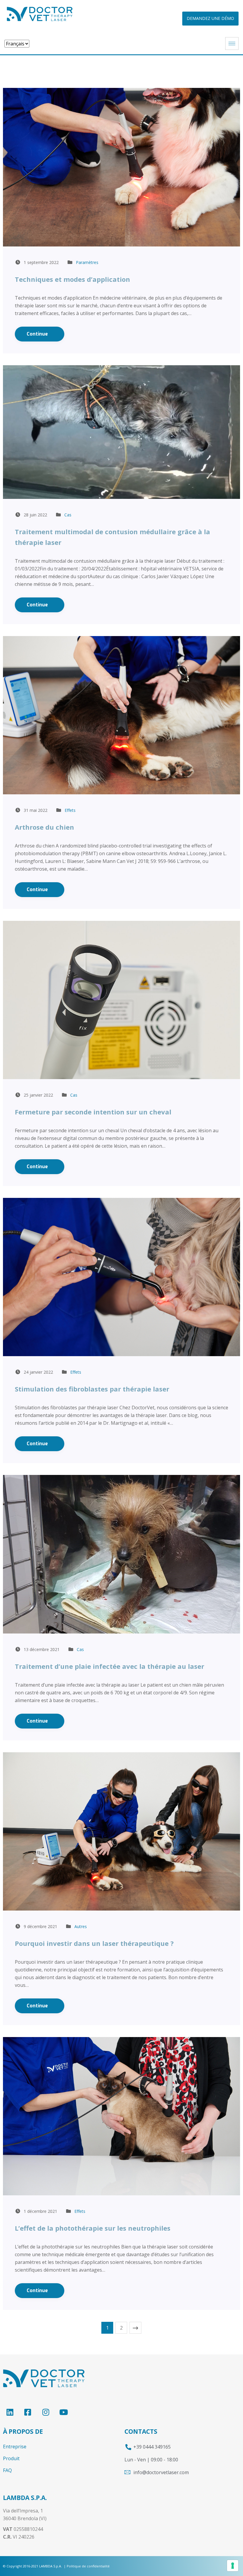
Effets (70, 810)
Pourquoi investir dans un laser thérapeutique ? (94, 1943)
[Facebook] (28, 2412)
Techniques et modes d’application (72, 279)
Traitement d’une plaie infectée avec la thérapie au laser (109, 1666)
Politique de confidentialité (88, 2566)
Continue (38, 334)
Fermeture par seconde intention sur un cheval (93, 1112)
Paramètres (87, 262)
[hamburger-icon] (232, 44)
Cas (68, 515)
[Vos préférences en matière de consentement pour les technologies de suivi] (233, 2566)
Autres (81, 1926)
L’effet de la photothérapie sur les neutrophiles (93, 2228)
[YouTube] (64, 2412)
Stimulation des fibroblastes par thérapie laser (92, 1389)
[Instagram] (45, 2412)
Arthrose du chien (44, 827)
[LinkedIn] (10, 2412)
